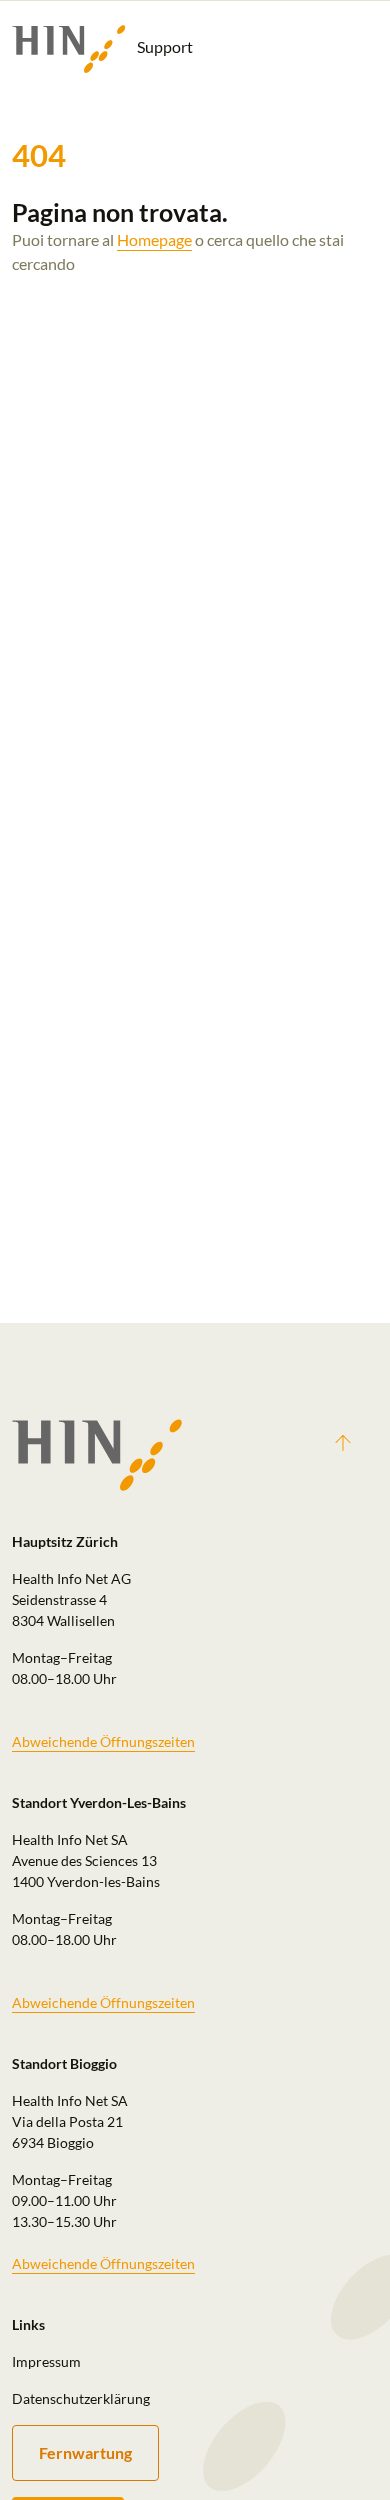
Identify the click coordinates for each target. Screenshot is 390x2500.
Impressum (46, 2361)
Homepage (154, 239)
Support (163, 46)
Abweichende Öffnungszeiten (103, 1741)
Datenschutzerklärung (81, 2398)
